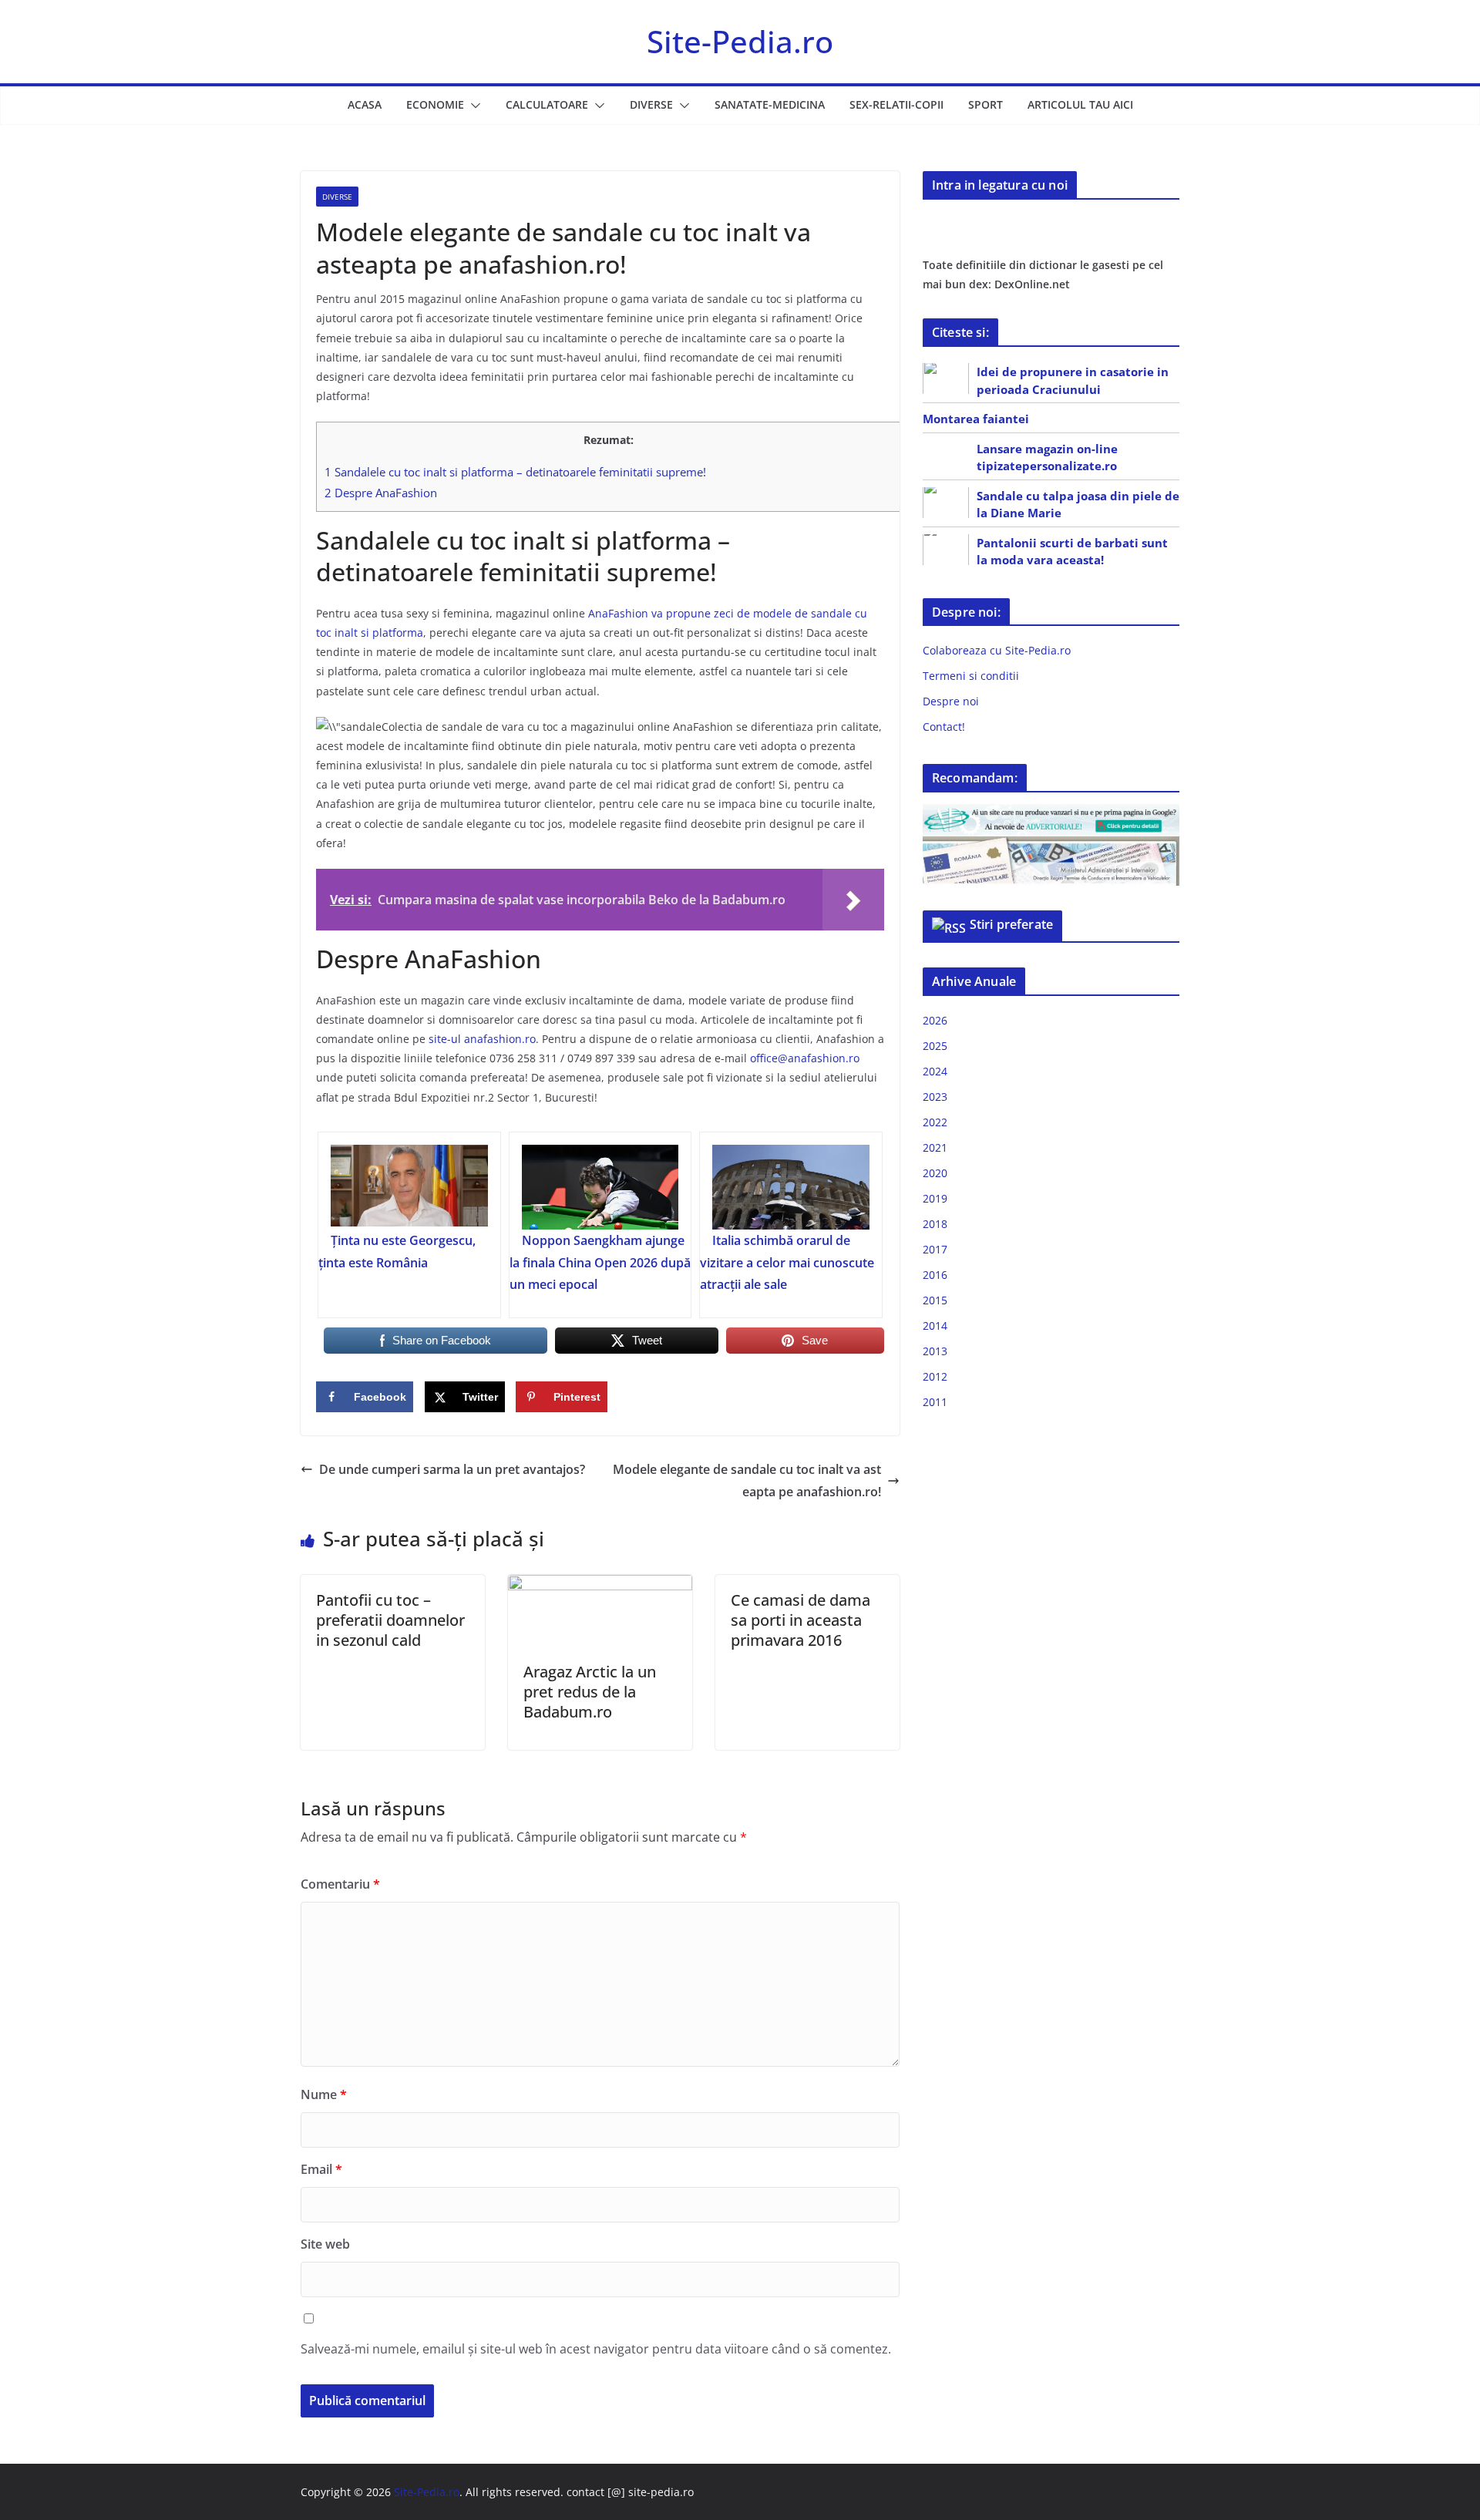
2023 (935, 1097)
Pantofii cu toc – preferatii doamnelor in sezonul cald (390, 1620)
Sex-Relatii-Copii (896, 104)
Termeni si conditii (971, 676)
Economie (435, 104)
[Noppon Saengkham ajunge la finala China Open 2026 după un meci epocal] (600, 1187)
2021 (935, 1147)
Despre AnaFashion (381, 493)
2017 (935, 1249)
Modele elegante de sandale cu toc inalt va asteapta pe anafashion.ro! (747, 1480)
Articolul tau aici (1080, 104)
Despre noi (951, 701)
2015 (935, 1300)
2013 (935, 1351)
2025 (935, 1046)
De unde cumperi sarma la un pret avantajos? (452, 1469)
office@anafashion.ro (805, 1058)
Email (321, 2169)
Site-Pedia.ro (740, 41)
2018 (935, 1224)
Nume (324, 2094)
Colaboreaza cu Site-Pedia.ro (997, 650)
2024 (935, 1071)
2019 (935, 1198)
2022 (935, 1122)
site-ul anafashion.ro (482, 1039)
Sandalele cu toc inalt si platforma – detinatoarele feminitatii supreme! (515, 472)
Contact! (944, 727)
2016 (935, 1275)
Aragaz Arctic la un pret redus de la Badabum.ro (590, 1692)
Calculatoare (547, 104)
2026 (935, 1020)
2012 (935, 1376)
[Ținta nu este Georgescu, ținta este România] (409, 1187)
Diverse (651, 104)
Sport (986, 104)
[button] (473, 106)
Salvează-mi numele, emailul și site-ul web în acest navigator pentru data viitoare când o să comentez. (596, 2349)
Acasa (365, 104)
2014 (935, 1326)
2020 (935, 1173)
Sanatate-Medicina (770, 104)
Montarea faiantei (976, 419)
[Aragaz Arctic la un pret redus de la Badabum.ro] (600, 1586)
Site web (325, 2244)
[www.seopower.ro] (1051, 814)
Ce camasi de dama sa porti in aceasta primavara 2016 (801, 1620)
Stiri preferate (1011, 924)
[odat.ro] (1051, 846)
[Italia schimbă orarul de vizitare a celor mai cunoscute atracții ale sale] (791, 1187)
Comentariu (340, 1884)
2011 (935, 1402)
